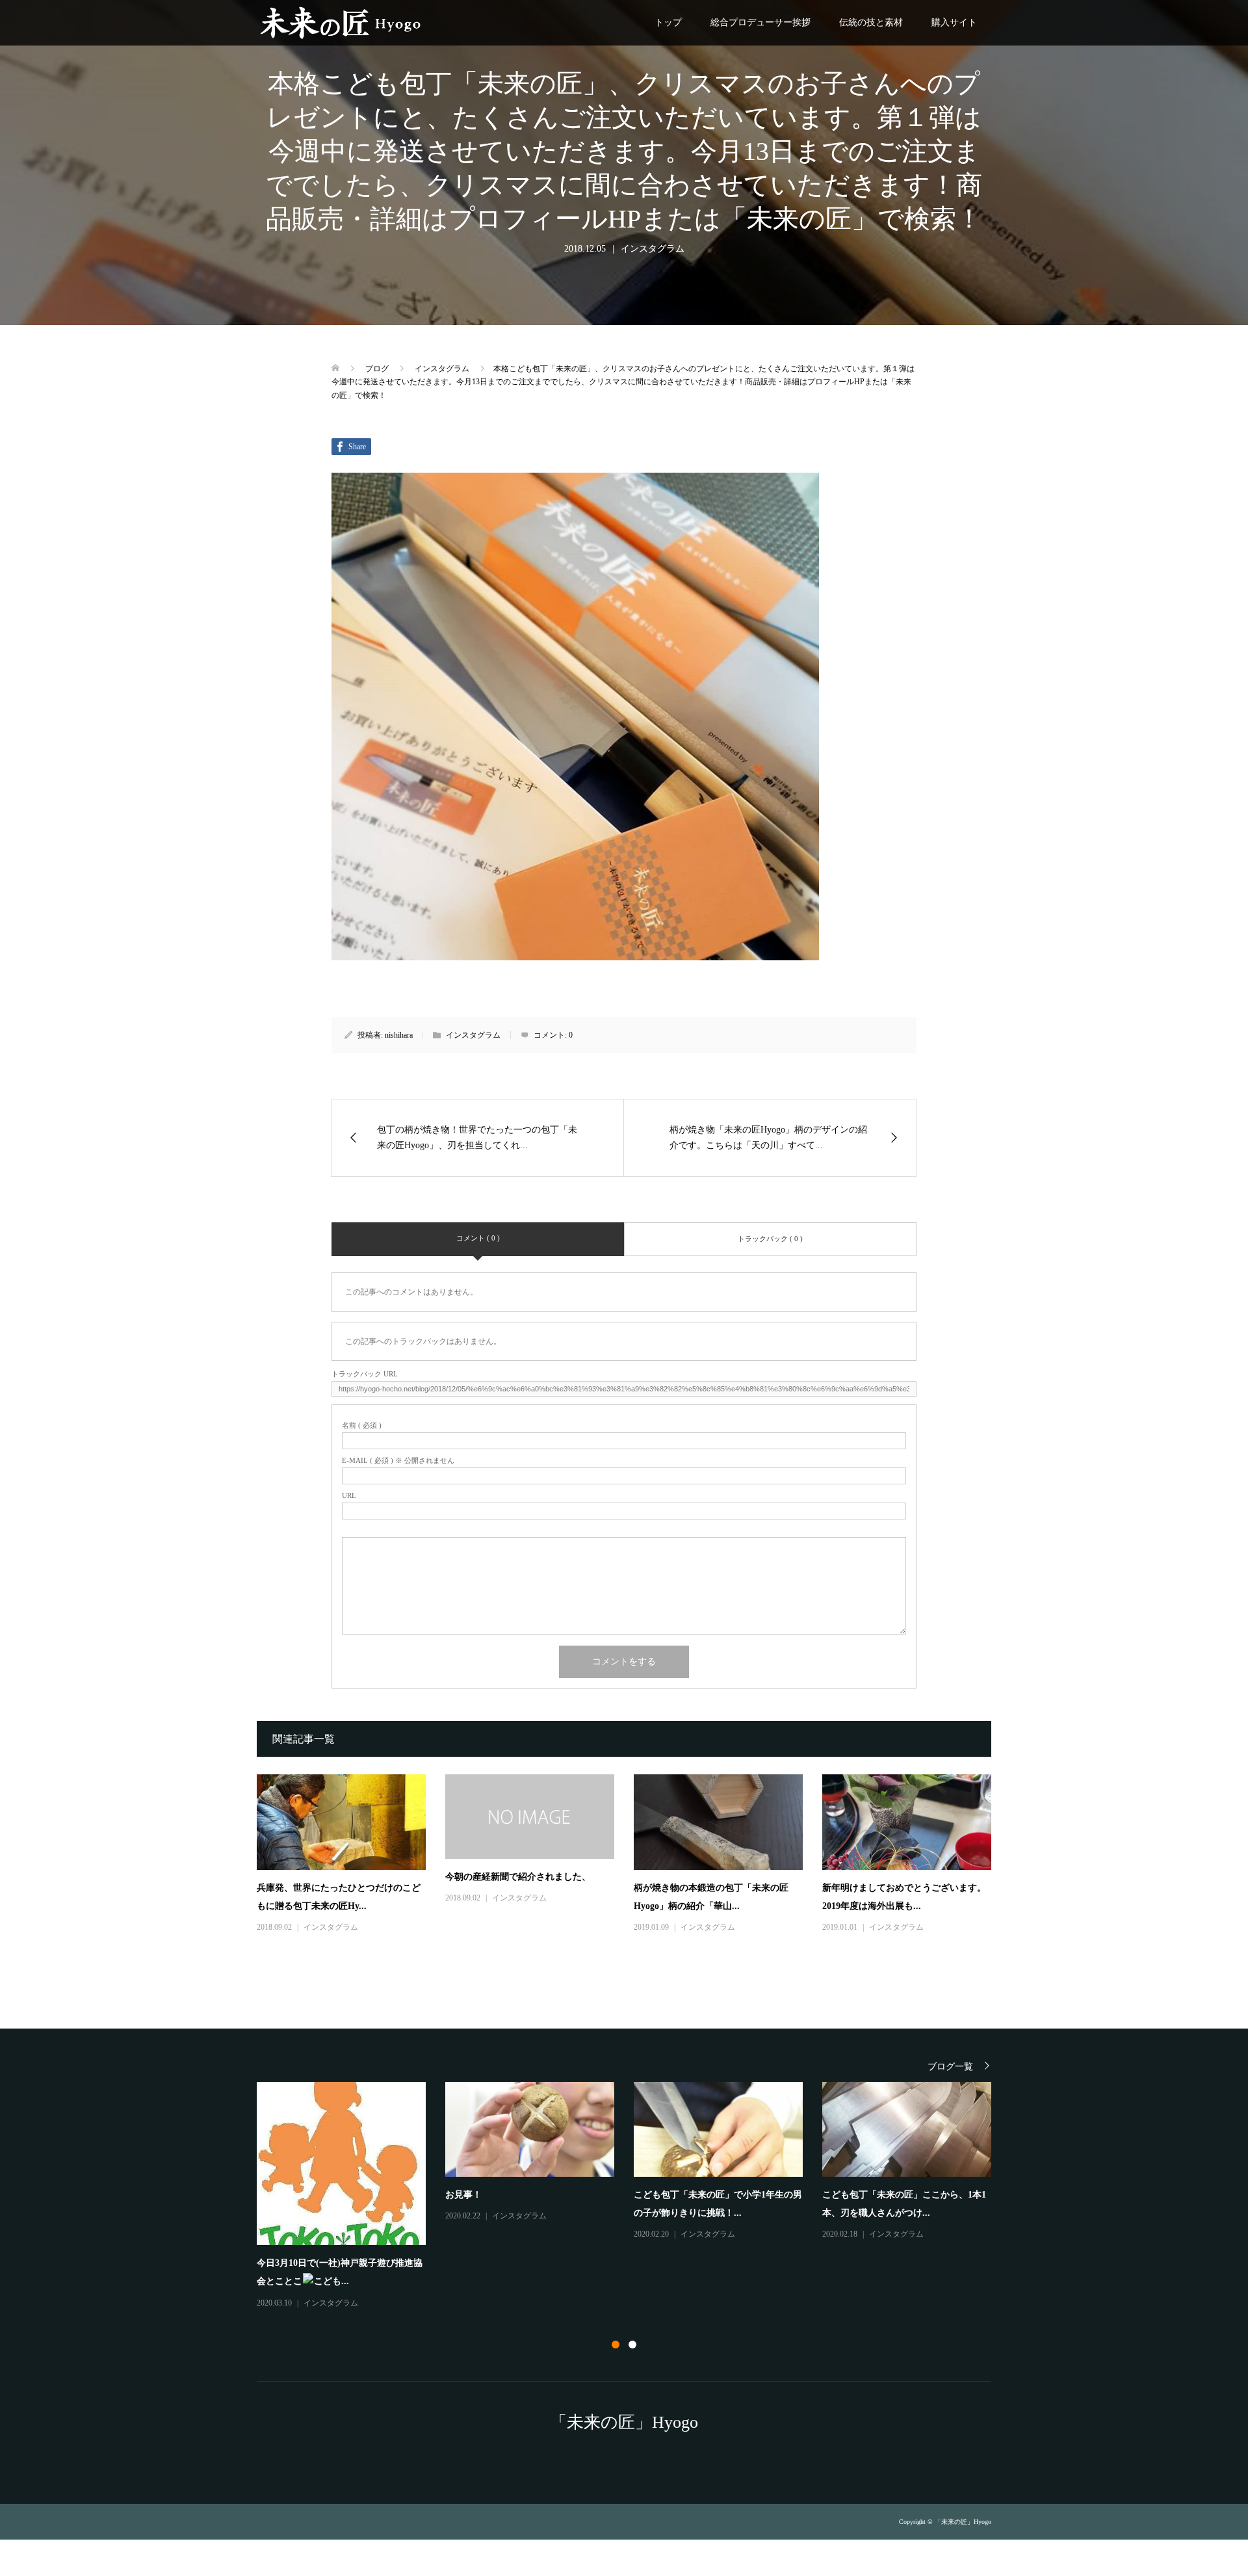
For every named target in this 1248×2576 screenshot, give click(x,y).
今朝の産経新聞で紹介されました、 (518, 1877)
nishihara (399, 1035)
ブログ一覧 (950, 2067)
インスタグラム (653, 249)
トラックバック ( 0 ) (770, 1239)
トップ (668, 22)
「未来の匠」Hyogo (624, 2422)
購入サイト (954, 22)
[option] (634, 2162)
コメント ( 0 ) (478, 1238)
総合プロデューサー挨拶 (760, 22)
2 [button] (632, 2345)
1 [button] (616, 2345)
